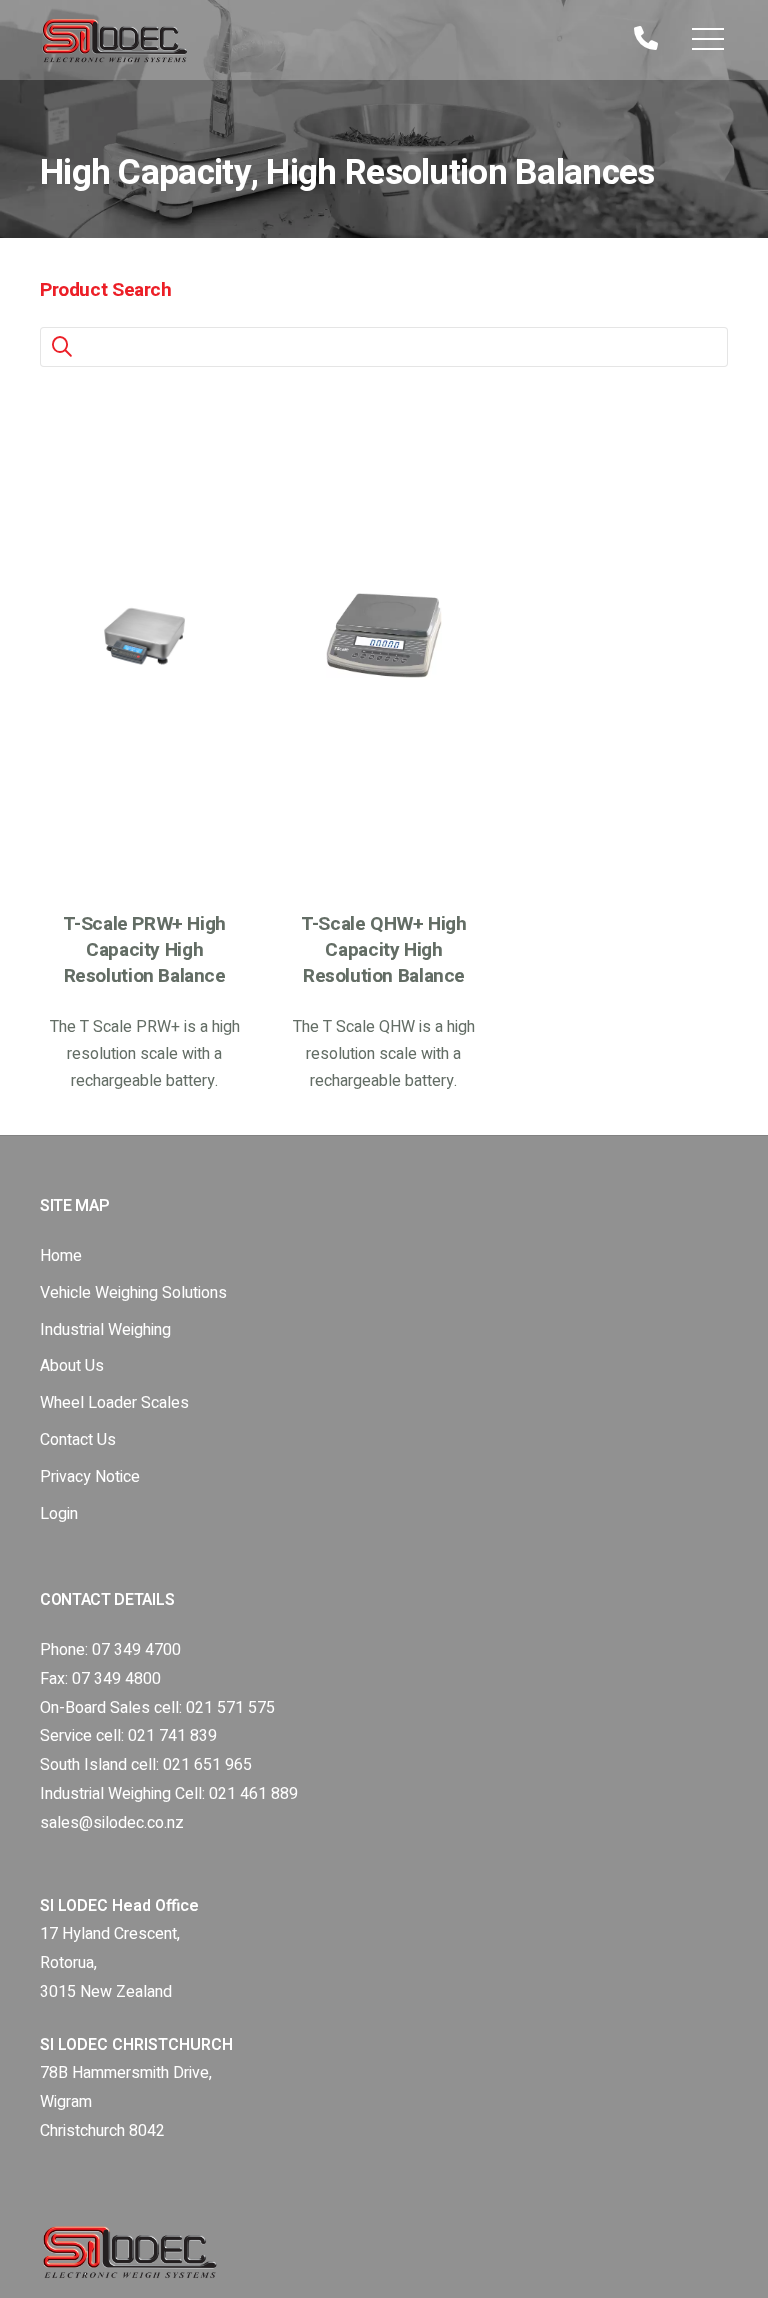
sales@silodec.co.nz (112, 1823)
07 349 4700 (136, 1650)
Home (61, 1256)
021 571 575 (230, 1708)
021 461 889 (253, 1794)
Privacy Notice (90, 1477)
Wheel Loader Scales (114, 1403)
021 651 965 (207, 1765)
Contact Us (78, 1440)
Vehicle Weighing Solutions (133, 1293)
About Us (72, 1366)
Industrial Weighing (105, 1330)
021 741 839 (172, 1736)
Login (59, 1514)
